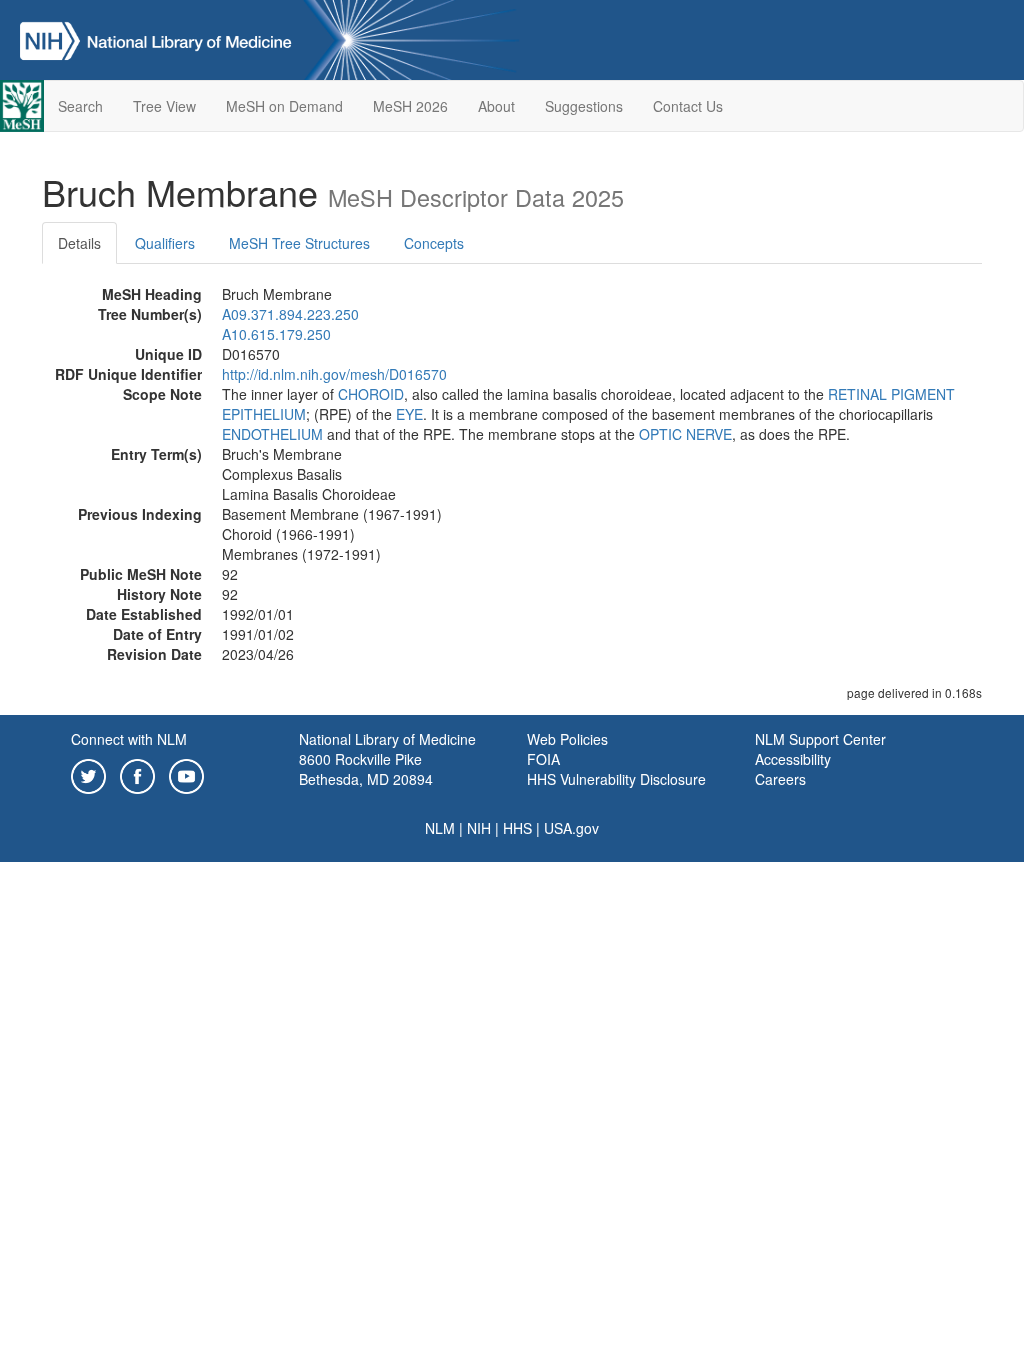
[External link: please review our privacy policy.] (88, 774)
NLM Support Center (820, 739)
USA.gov (571, 828)
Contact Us (688, 106)
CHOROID (371, 394)
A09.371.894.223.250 (290, 314)
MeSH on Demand (284, 106)
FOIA (543, 759)
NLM (440, 828)
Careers (780, 779)
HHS (517, 828)
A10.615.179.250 (276, 334)
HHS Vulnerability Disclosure (616, 779)
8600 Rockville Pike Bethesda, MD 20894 (366, 769)
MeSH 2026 (410, 106)
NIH (479, 828)
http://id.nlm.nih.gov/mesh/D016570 (334, 374)
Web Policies (567, 739)
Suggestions (584, 106)
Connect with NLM (129, 739)
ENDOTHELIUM (272, 434)
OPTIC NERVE (685, 434)
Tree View (164, 106)
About (496, 106)
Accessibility (793, 759)
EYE (409, 414)
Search (80, 106)
